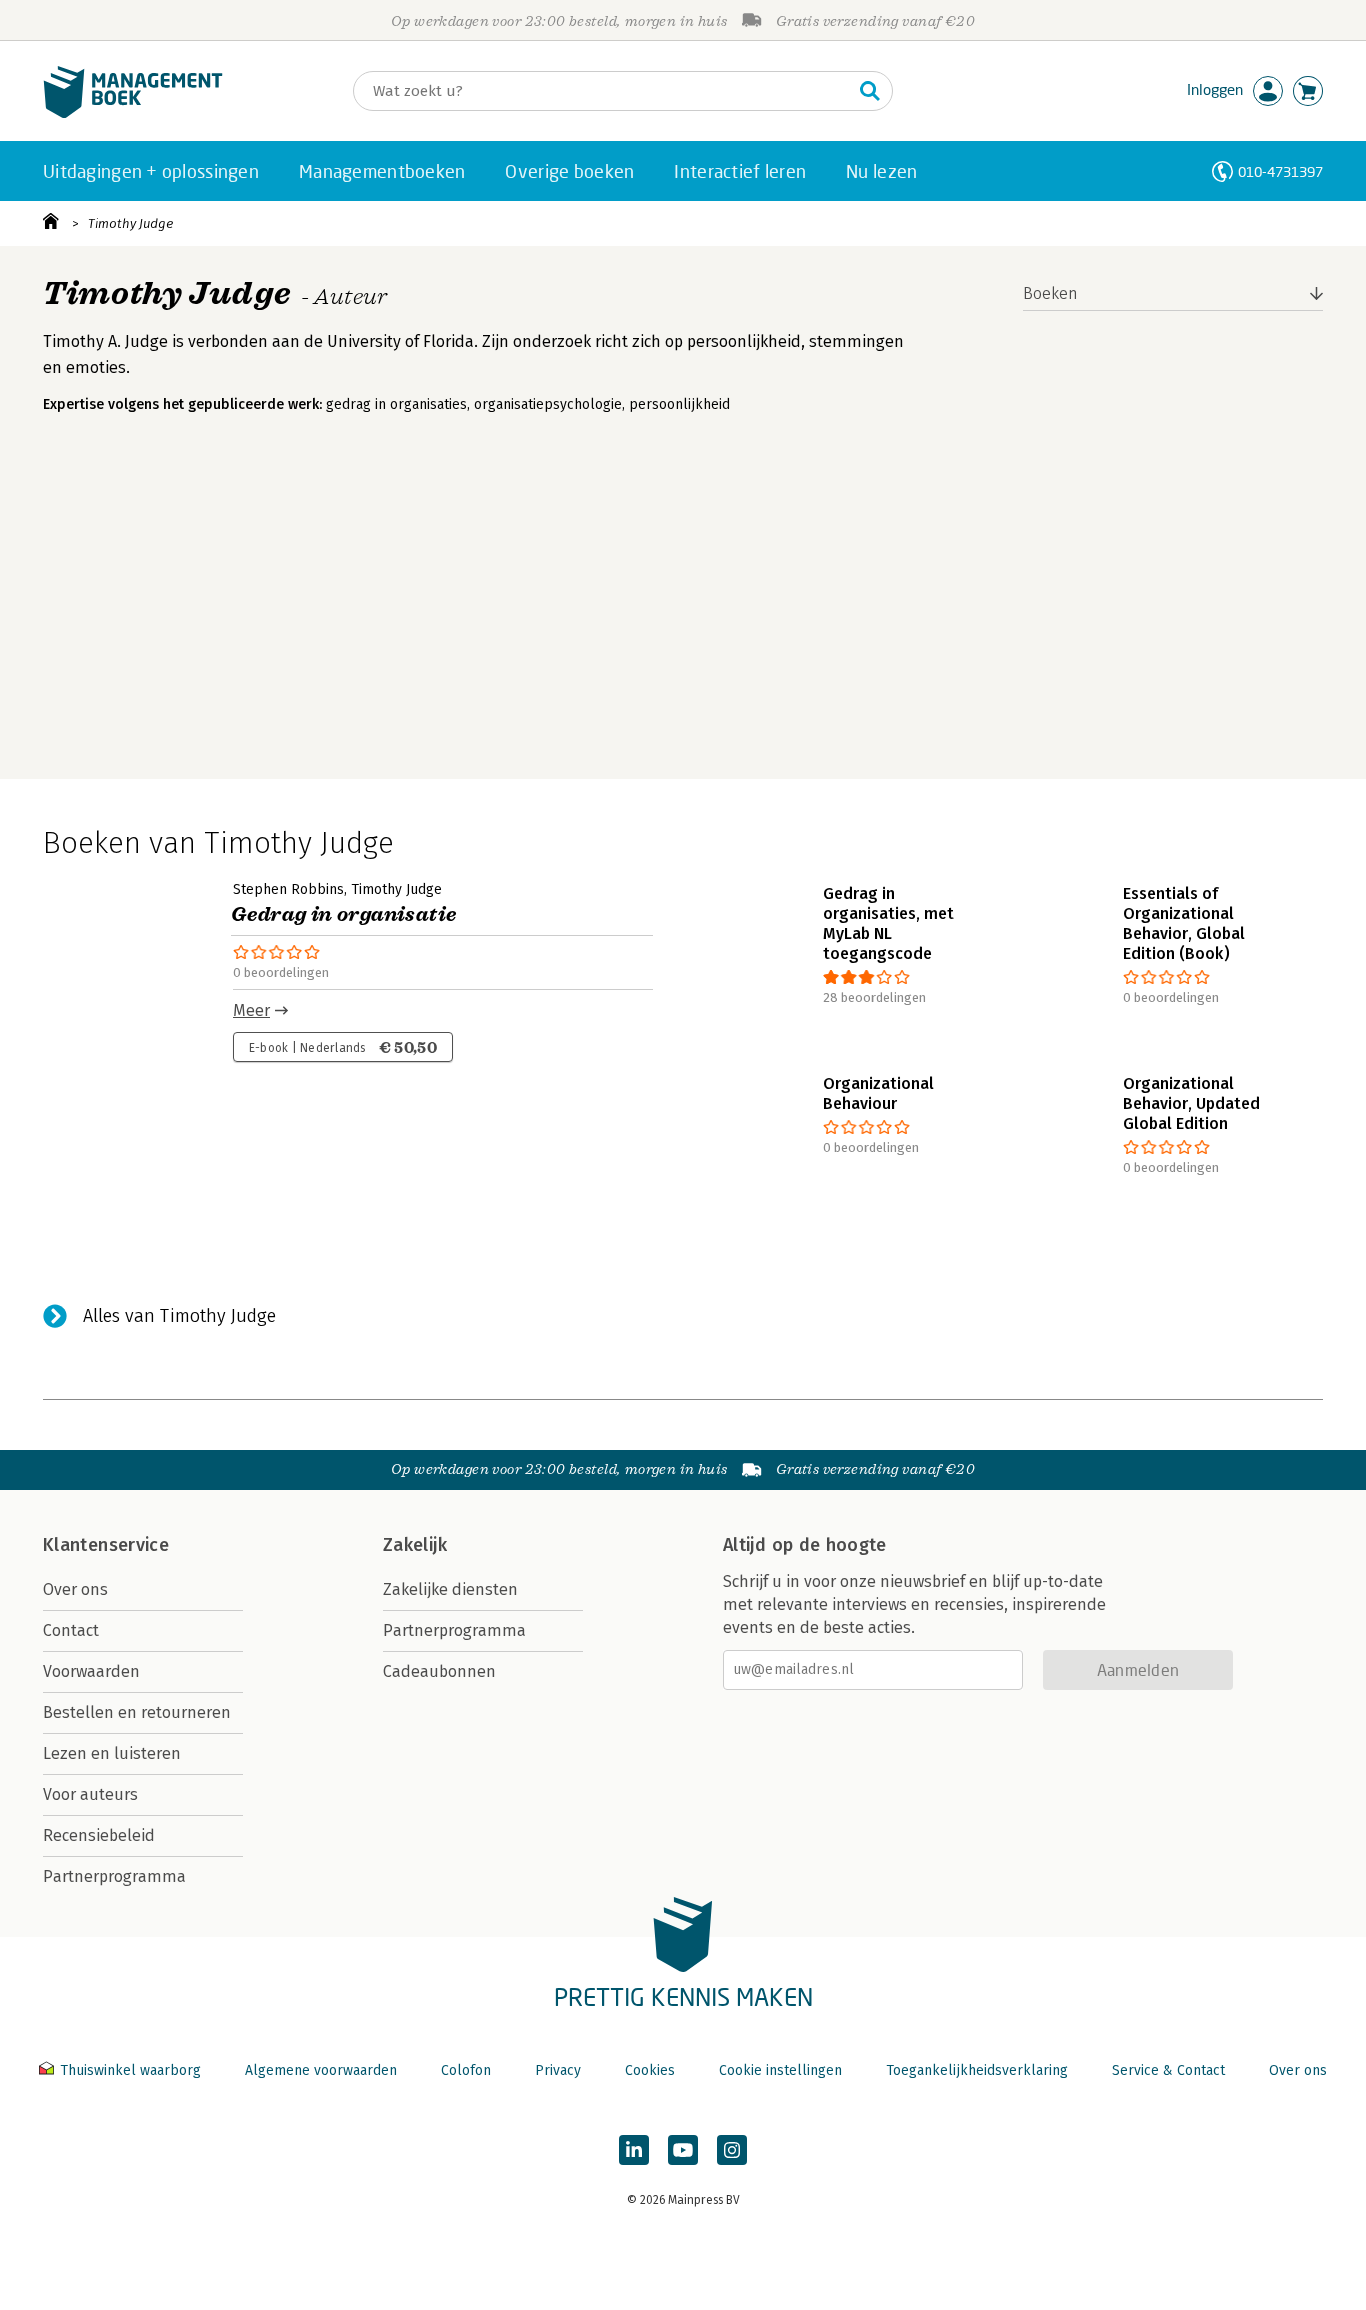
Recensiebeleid (99, 1835)
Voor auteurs (90, 1794)
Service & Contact (1168, 2070)
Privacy (558, 2070)
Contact (71, 1630)
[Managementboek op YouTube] (683, 2150)
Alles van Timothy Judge (179, 1316)
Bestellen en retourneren (137, 1712)
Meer (251, 1010)
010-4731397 (1280, 171)
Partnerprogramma (114, 1876)
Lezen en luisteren (112, 1753)
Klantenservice (106, 1545)
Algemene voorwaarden (321, 2070)
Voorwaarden (91, 1671)
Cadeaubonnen (439, 1671)
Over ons (75, 1589)
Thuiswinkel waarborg (130, 2070)
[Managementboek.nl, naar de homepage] (133, 113)
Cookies (650, 2070)
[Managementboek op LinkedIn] (634, 2150)
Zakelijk (415, 1545)
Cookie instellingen (780, 2070)
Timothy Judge (130, 223)
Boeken (1050, 293)
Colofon (466, 2070)
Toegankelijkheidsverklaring (977, 2070)
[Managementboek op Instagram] (732, 2150)
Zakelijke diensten (450, 1589)
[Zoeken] (870, 91)
